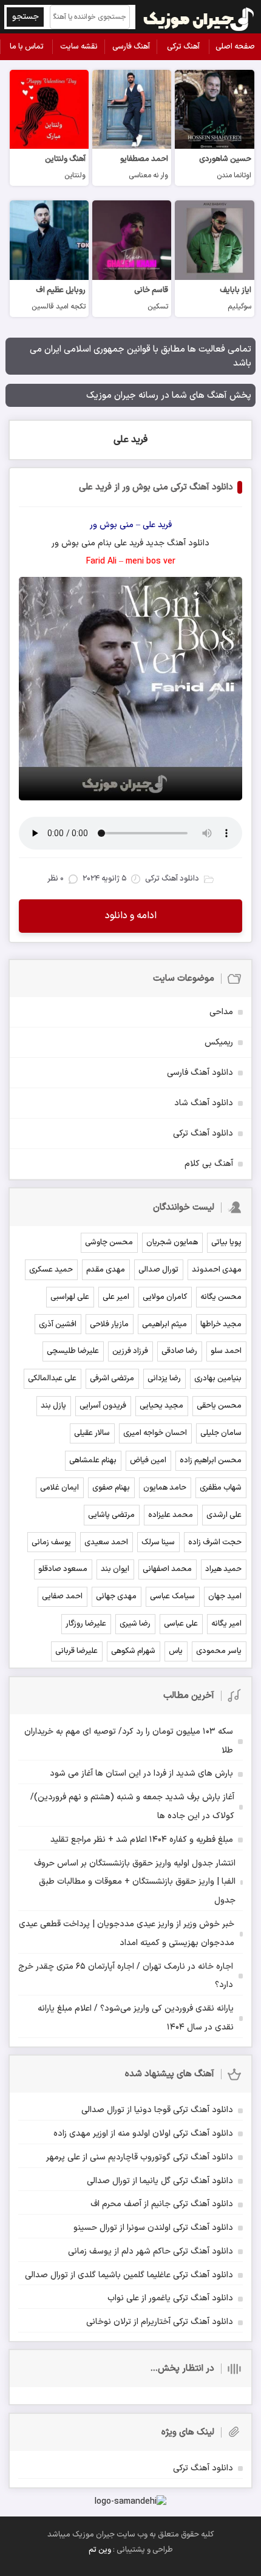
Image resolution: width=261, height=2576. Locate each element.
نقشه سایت (79, 47)
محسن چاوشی (109, 1242)
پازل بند (53, 1406)
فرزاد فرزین (130, 1351)
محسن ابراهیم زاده (211, 1460)
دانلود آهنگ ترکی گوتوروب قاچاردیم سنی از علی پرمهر (140, 2157)
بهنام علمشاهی (93, 1460)
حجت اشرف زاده (215, 1542)
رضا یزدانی (164, 1378)
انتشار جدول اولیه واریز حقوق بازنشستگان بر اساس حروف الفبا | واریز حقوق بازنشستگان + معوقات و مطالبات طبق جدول (135, 1882)
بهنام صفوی (111, 1488)
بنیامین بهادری (218, 1378)
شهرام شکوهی (133, 1651)
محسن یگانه (221, 1297)
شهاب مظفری (221, 1488)
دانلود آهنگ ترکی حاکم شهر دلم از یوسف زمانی (151, 2251)
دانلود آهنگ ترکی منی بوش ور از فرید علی (156, 487)
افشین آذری (58, 1324)
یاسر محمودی (219, 1651)
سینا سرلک (158, 1542)
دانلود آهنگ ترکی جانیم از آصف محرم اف (162, 2204)
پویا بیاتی (226, 1242)
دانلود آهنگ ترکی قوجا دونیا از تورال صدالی (157, 2110)
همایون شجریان (172, 1242)
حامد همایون (165, 1488)
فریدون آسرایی (103, 1406)
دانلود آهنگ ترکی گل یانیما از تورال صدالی (160, 2181)
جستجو (25, 17)
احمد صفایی (62, 1596)
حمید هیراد (223, 1569)
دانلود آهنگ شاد (204, 1103)
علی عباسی (181, 1624)
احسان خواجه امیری (155, 1433)
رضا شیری (135, 1624)
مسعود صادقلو (63, 1569)
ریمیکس (219, 1042)
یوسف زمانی (51, 1542)
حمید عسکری (51, 1270)
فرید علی (130, 440)
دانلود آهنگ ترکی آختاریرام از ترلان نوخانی (160, 2322)
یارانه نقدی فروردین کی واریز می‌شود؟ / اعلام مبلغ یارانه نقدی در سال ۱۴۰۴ (136, 2018)
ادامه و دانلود (131, 916)
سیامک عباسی (172, 1596)
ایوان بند (115, 1569)
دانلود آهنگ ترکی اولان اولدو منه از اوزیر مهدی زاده (143, 2134)
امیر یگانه (226, 1624)
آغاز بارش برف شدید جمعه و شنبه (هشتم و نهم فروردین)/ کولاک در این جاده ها (132, 1807)
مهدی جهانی (116, 1596)
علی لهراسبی (70, 1297)
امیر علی (116, 1297)
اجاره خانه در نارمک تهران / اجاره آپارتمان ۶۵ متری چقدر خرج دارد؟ (126, 1976)
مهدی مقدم (106, 1270)
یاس (176, 1651)
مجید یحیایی (161, 1406)
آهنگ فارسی (131, 47)
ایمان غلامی (59, 1488)
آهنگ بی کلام (209, 1164)
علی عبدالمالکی (52, 1378)
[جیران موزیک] (199, 17)
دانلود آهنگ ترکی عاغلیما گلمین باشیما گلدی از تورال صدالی (129, 2275)
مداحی (221, 1012)
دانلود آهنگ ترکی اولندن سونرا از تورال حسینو (153, 2228)
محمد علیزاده (171, 1515)
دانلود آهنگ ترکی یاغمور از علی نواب (170, 2298)
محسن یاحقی (219, 1406)
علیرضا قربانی (76, 1651)
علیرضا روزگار (86, 1624)
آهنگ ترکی (183, 47)
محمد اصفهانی (167, 1569)
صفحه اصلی (235, 47)
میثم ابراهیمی (164, 1324)
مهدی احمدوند (217, 1270)
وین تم (100, 2550)
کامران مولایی (165, 1297)
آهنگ (176, 543)
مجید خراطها (221, 1324)
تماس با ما (27, 47)
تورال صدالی (158, 1270)
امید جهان (225, 1596)
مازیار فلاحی (109, 1324)
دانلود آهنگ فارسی (200, 1073)
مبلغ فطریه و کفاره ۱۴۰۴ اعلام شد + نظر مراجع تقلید (142, 1840)
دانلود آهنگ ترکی (203, 1133)
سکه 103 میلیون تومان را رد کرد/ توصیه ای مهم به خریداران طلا (129, 1741)
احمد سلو (226, 1351)
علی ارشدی (224, 1515)
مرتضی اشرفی (112, 1378)
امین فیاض (148, 1460)
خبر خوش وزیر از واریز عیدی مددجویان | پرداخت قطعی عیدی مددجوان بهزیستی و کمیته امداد (127, 1934)
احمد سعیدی (106, 1542)
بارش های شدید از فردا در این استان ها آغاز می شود (141, 1774)
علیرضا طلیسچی (73, 1351)
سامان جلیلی (221, 1433)
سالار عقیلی (92, 1433)
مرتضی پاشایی (111, 1515)
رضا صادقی (179, 1351)
